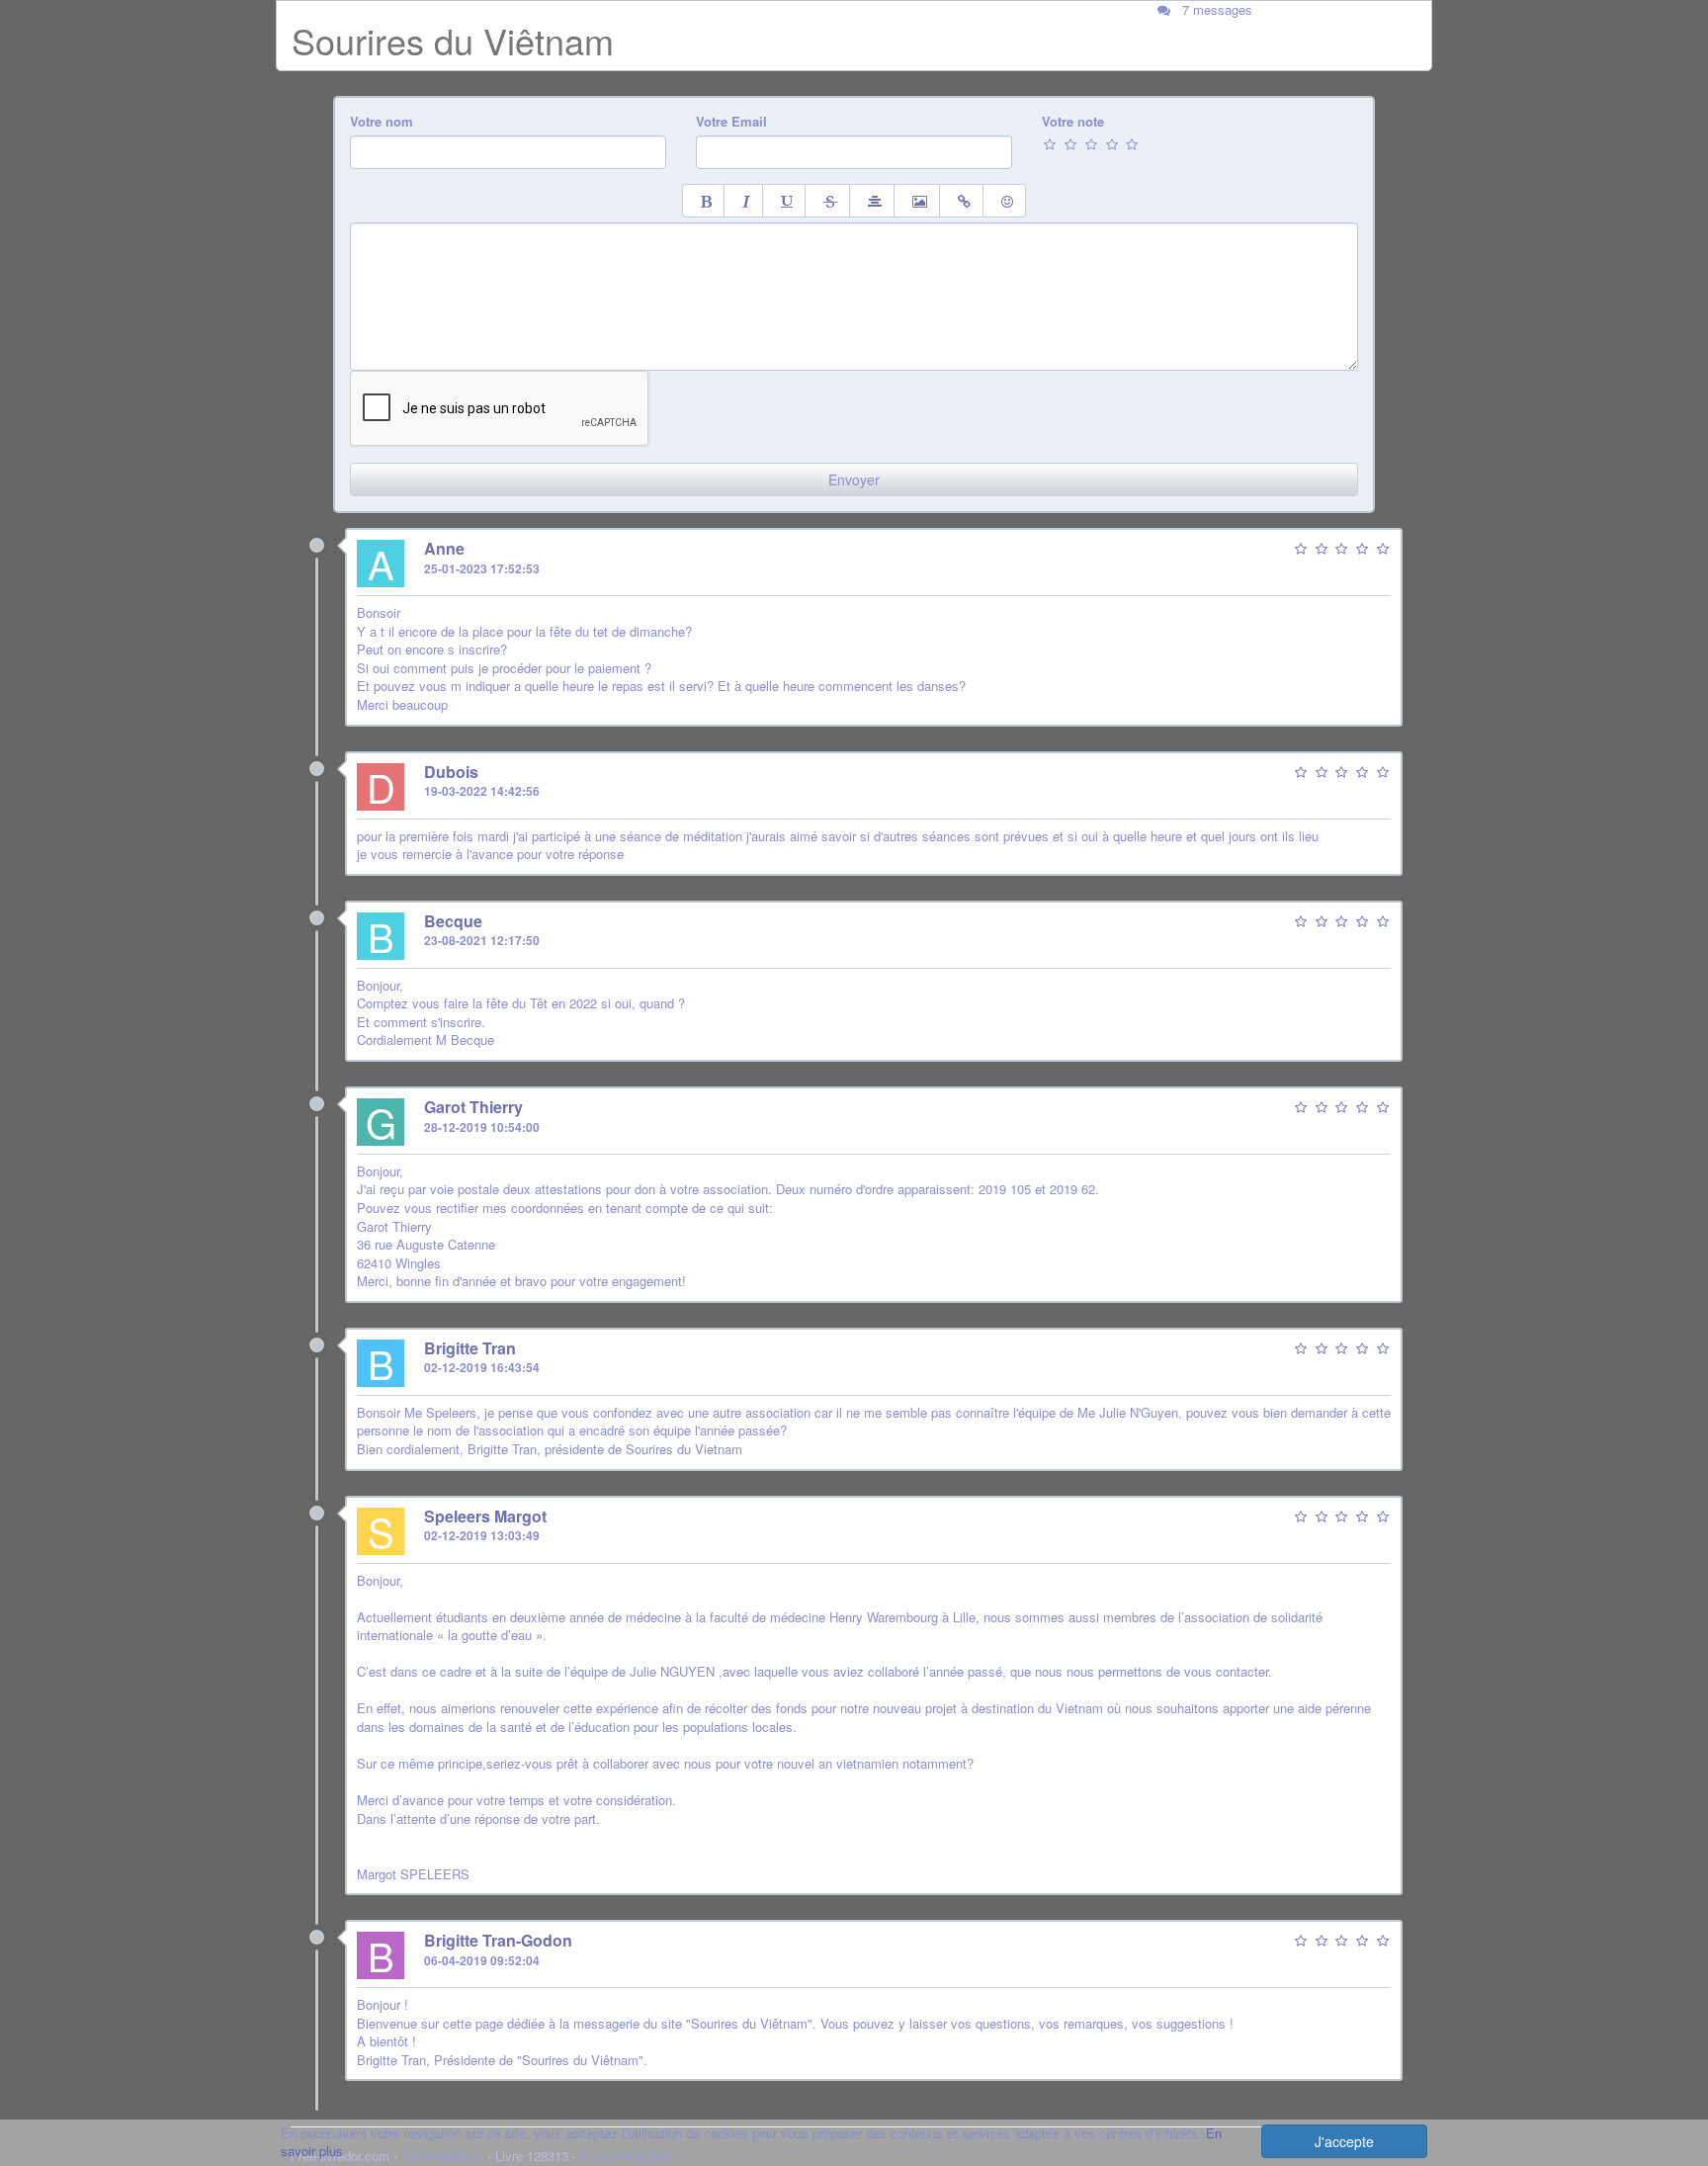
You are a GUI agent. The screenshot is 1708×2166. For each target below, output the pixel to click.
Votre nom (382, 122)
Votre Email (731, 122)
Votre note (1073, 122)
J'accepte (1344, 2141)
